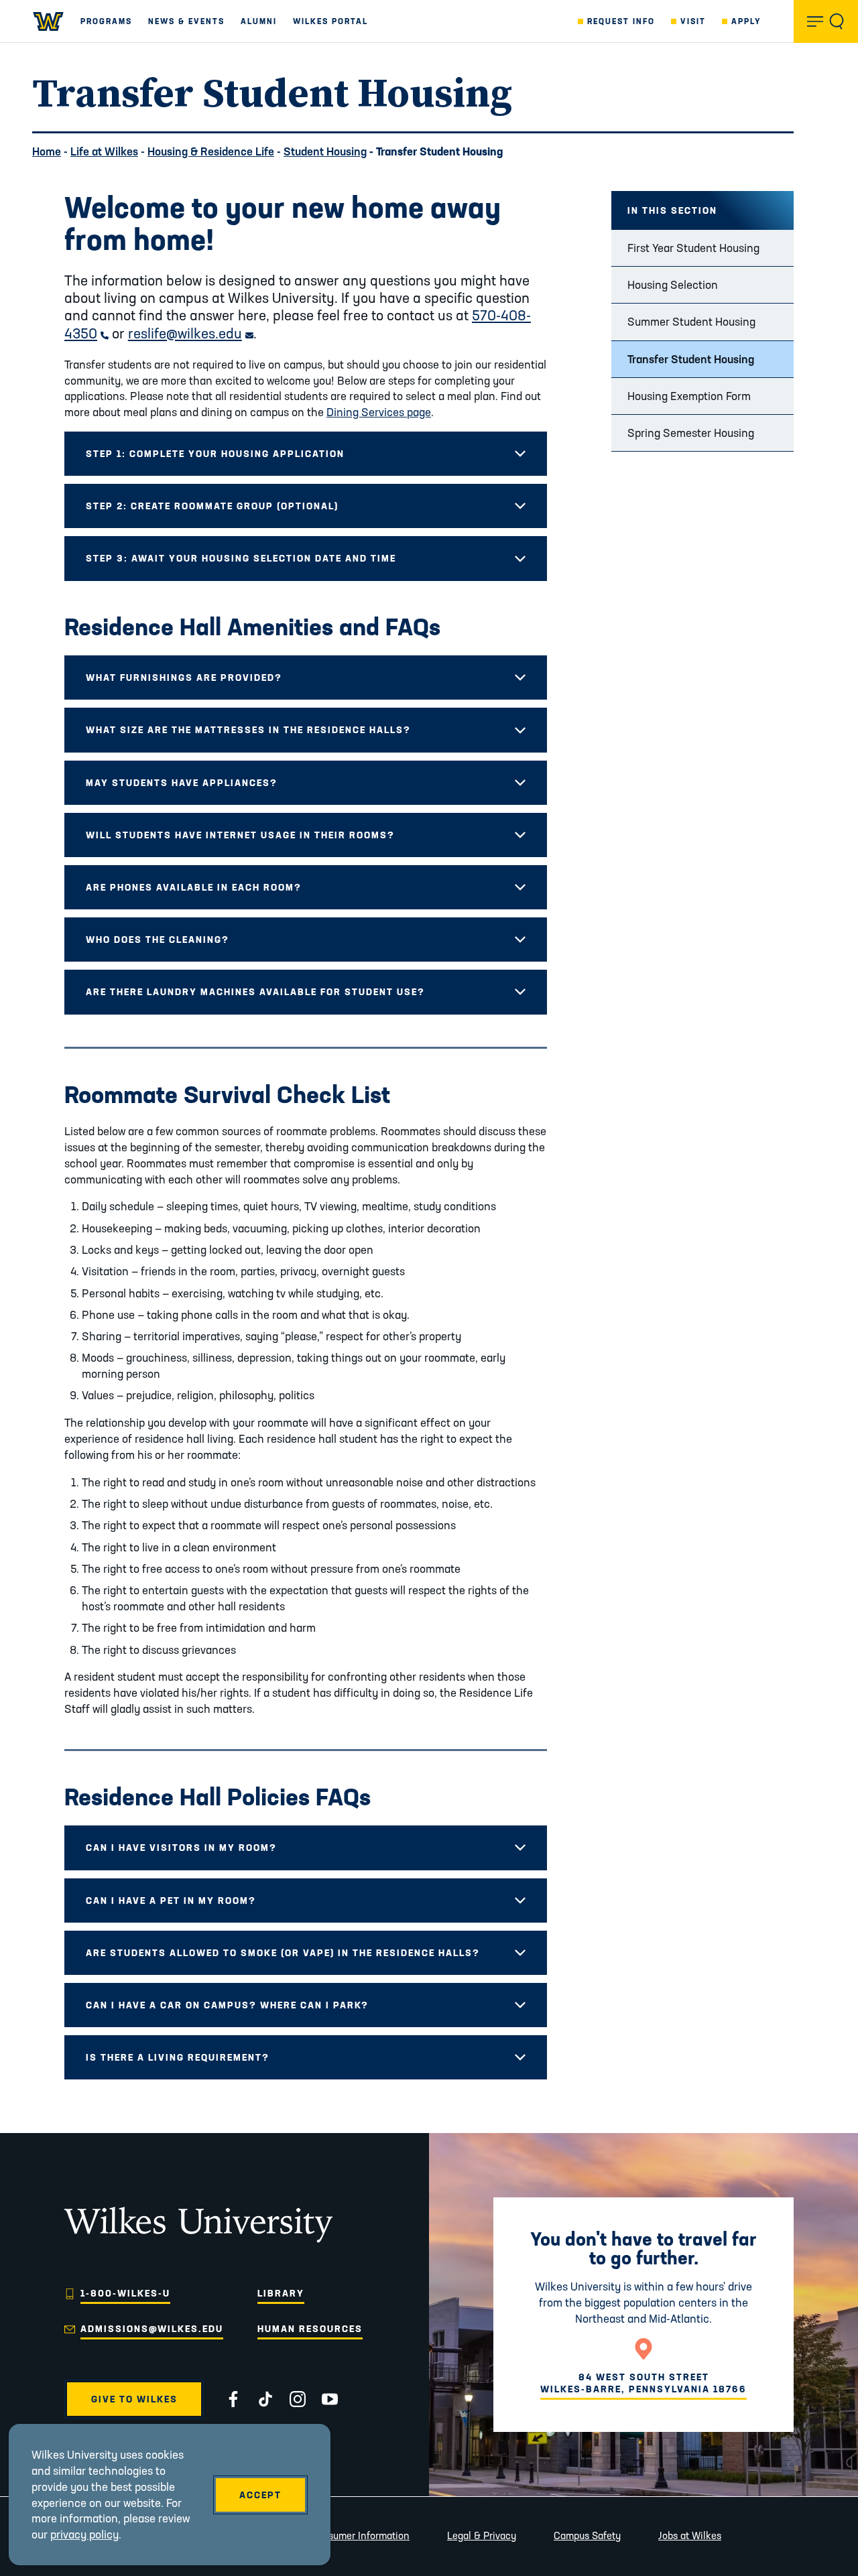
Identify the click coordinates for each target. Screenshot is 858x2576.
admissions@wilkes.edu (152, 2329)
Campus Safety (587, 2535)
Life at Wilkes (104, 151)
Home (47, 151)
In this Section (672, 210)
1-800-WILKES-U (125, 2293)
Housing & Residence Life (211, 151)
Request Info (621, 21)
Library (281, 2293)
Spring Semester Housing (691, 433)
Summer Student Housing (691, 321)
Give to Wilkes (134, 2399)
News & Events (186, 21)
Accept (260, 2495)
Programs (106, 21)
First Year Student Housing (693, 248)
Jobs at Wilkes (690, 2535)
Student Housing (325, 151)
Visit (693, 21)
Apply (746, 21)
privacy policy (84, 2534)
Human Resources (310, 2329)
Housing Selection (673, 284)
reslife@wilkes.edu (191, 333)
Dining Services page (379, 412)
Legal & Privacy (482, 2535)
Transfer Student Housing (691, 359)
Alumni (259, 21)
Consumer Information (360, 2535)
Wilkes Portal (330, 21)
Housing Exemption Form (689, 396)
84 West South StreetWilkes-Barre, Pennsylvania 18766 (643, 2383)
